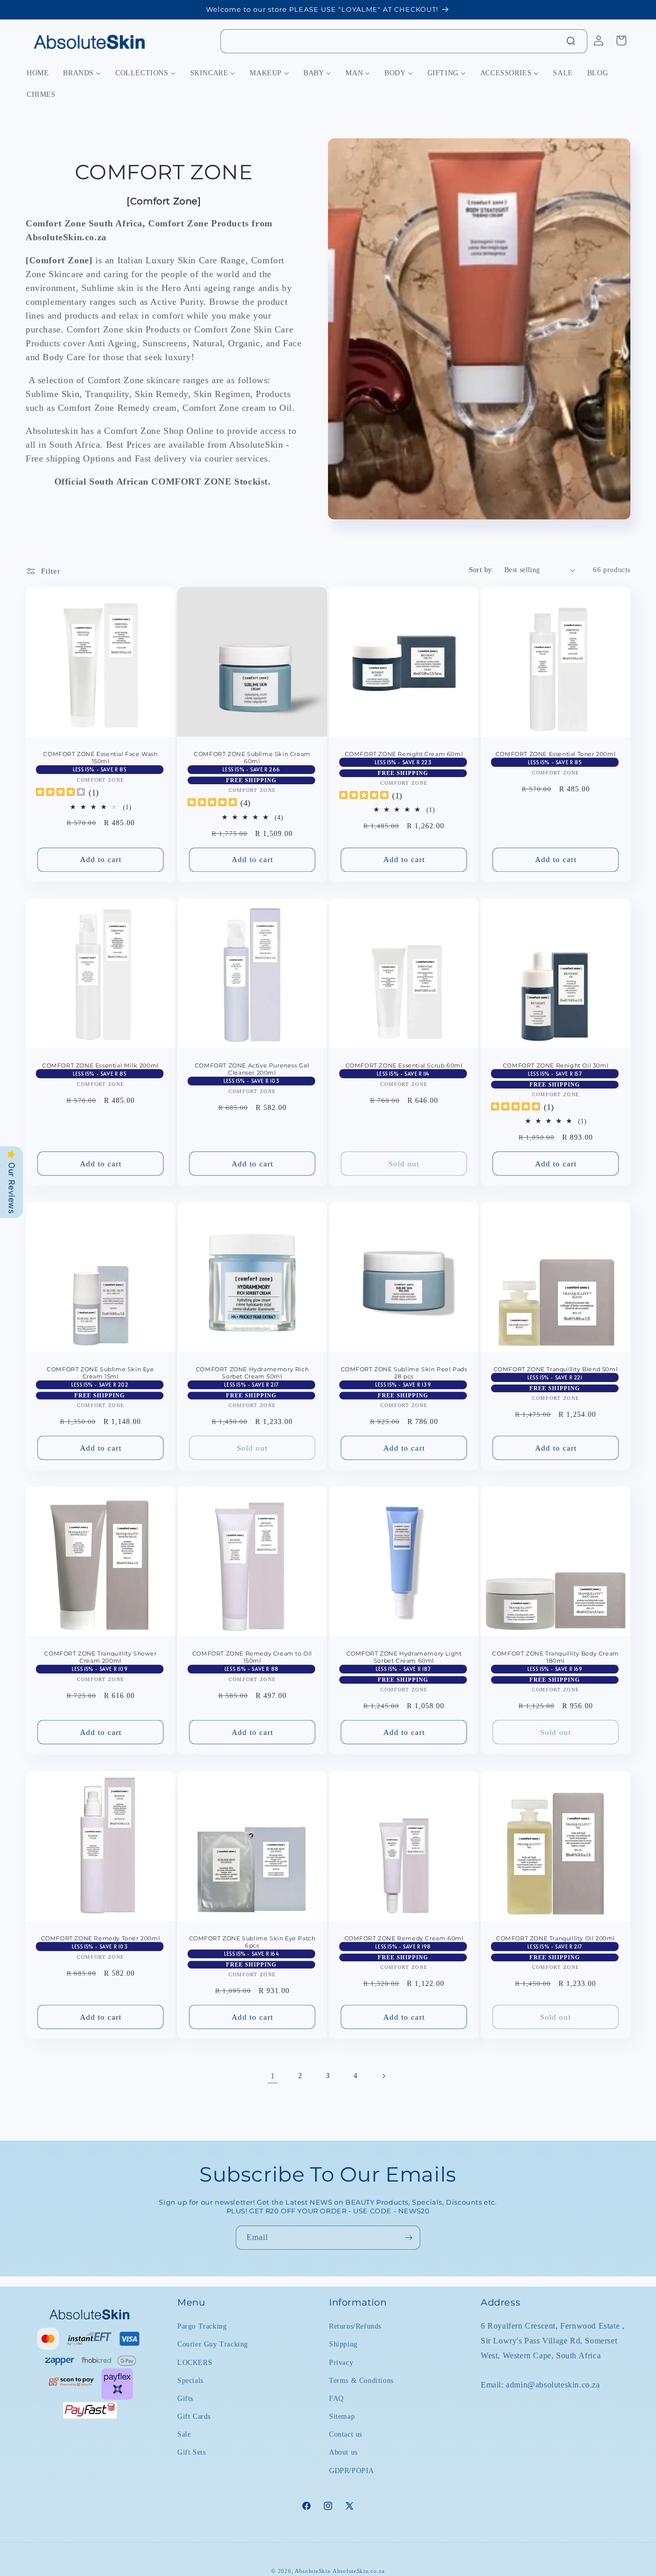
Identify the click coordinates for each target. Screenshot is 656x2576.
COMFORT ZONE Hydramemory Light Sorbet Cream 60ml (404, 1657)
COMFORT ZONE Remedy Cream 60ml (404, 1938)
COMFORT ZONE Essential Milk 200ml (100, 1065)
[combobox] (404, 41)
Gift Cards (194, 2416)
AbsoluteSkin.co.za (359, 2571)
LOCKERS (195, 2362)
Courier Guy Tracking (213, 2344)
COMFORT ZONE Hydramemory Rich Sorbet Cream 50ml (252, 1373)
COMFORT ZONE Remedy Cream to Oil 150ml (252, 1657)
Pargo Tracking (202, 2326)
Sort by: (481, 570)
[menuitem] (38, 73)
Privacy (341, 2362)
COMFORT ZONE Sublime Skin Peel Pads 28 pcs (404, 1373)
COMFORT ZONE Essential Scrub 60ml (404, 1065)
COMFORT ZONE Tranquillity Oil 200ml (556, 1938)
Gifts (185, 2399)
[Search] (571, 41)
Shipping (343, 2344)
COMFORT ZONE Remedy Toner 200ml (101, 1938)
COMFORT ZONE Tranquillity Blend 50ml (556, 1369)
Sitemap (342, 2416)
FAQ (336, 2399)
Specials (190, 2380)
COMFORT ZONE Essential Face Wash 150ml (100, 758)
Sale (184, 2434)
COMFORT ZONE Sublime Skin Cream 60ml (252, 758)
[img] (60, 793)
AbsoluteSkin (313, 2571)
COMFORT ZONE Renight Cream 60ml (404, 754)
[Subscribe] (408, 2238)
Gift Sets (191, 2452)
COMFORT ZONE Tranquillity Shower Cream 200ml (100, 1657)
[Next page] (383, 2076)
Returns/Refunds (355, 2326)
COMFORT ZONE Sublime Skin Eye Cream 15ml (100, 1373)
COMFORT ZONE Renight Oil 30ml (556, 1065)
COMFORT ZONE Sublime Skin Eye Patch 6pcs (252, 1942)
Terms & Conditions (361, 2380)
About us (343, 2452)
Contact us (346, 2434)
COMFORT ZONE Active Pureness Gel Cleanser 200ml (252, 1069)
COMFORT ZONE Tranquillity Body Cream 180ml (556, 1657)
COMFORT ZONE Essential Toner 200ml (556, 754)
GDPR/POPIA (352, 2470)
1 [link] (273, 2076)
